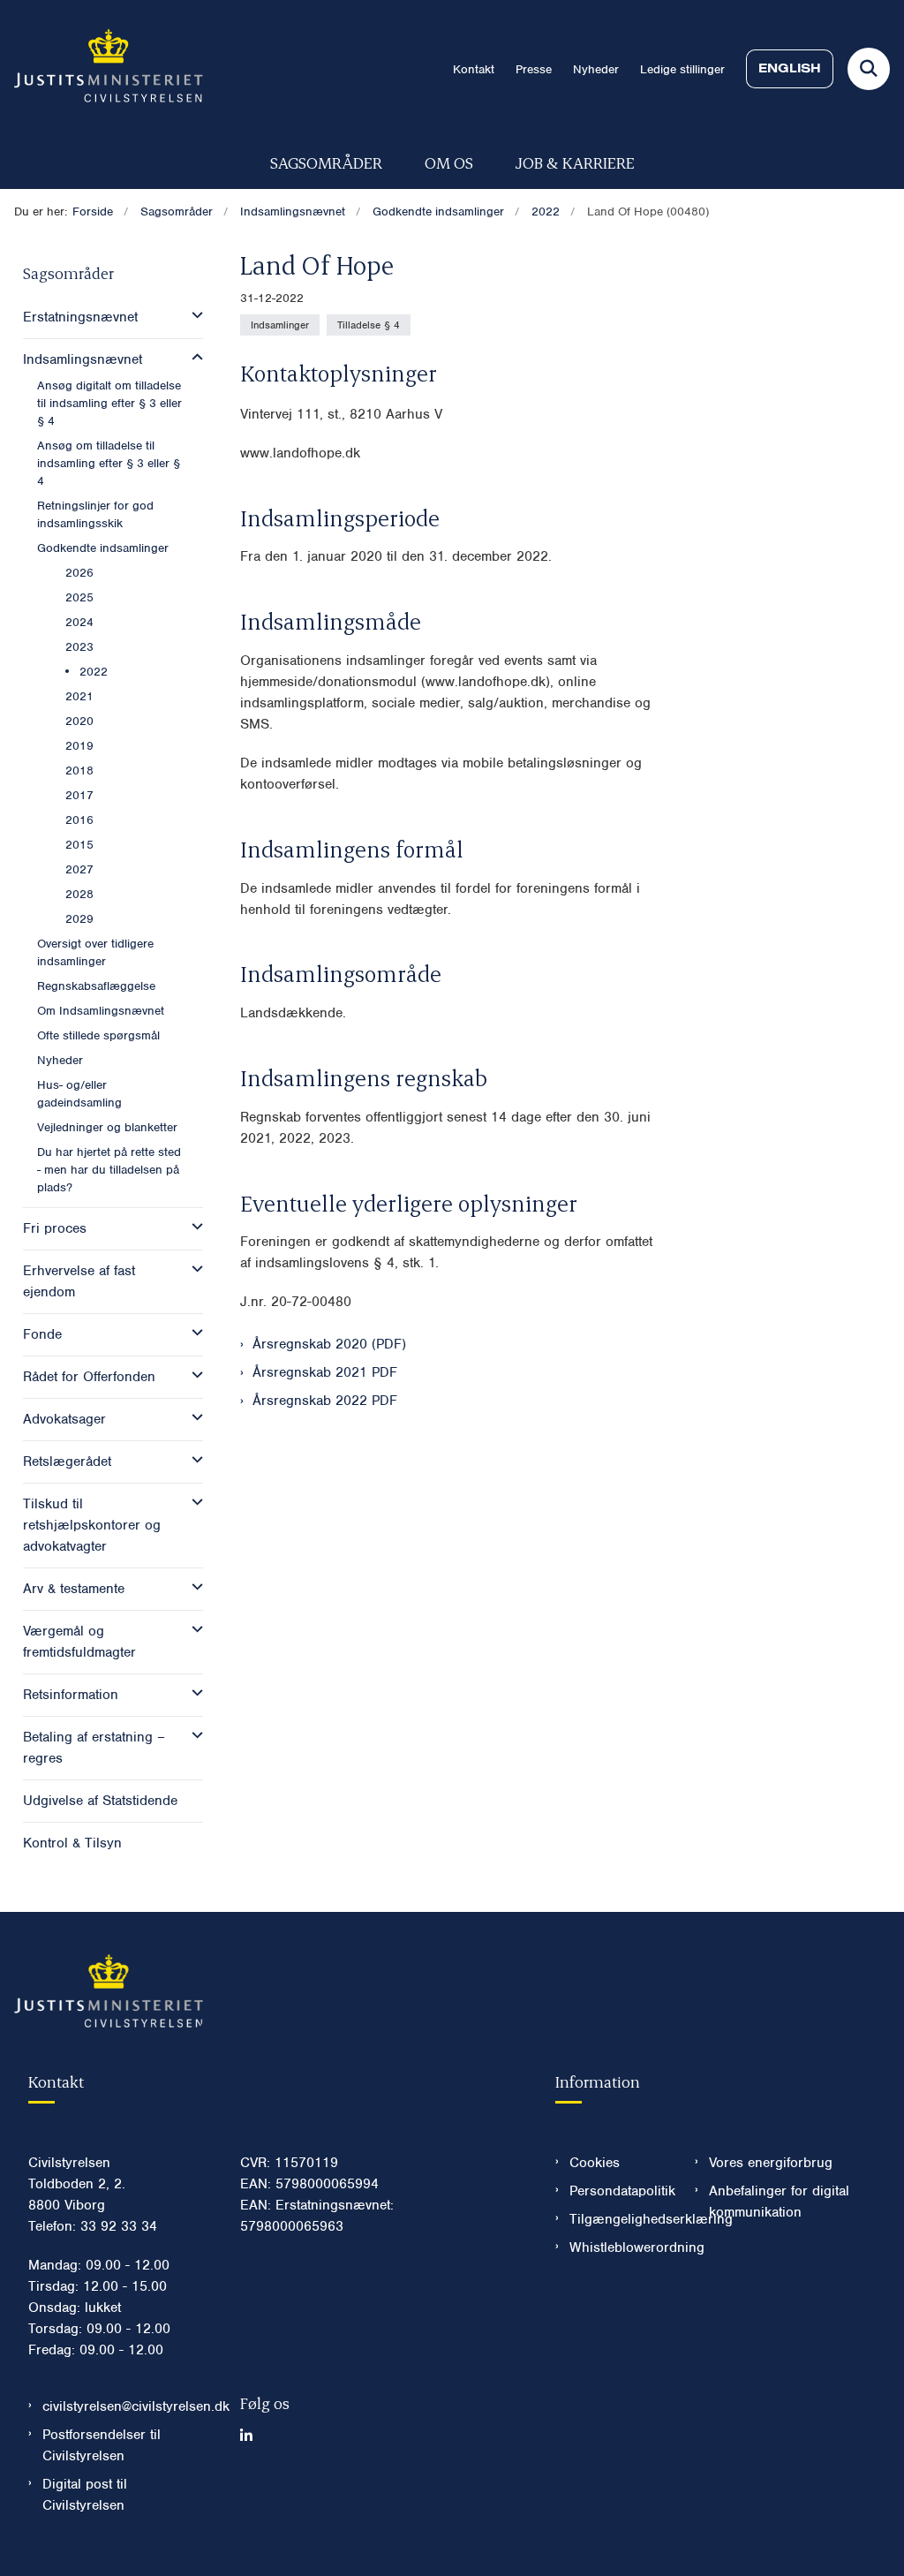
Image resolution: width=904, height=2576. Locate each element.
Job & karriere (575, 162)
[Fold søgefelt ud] (869, 69)
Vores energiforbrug (771, 2163)
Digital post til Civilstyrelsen (85, 2495)
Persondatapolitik (618, 2191)
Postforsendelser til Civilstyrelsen (102, 2445)
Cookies (595, 2163)
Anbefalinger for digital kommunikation (779, 2202)
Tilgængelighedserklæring (618, 2219)
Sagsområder (326, 162)
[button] (193, 315)
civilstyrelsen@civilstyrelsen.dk (127, 2406)
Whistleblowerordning (618, 2247)
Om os (449, 162)
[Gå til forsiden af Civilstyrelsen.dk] (102, 69)
